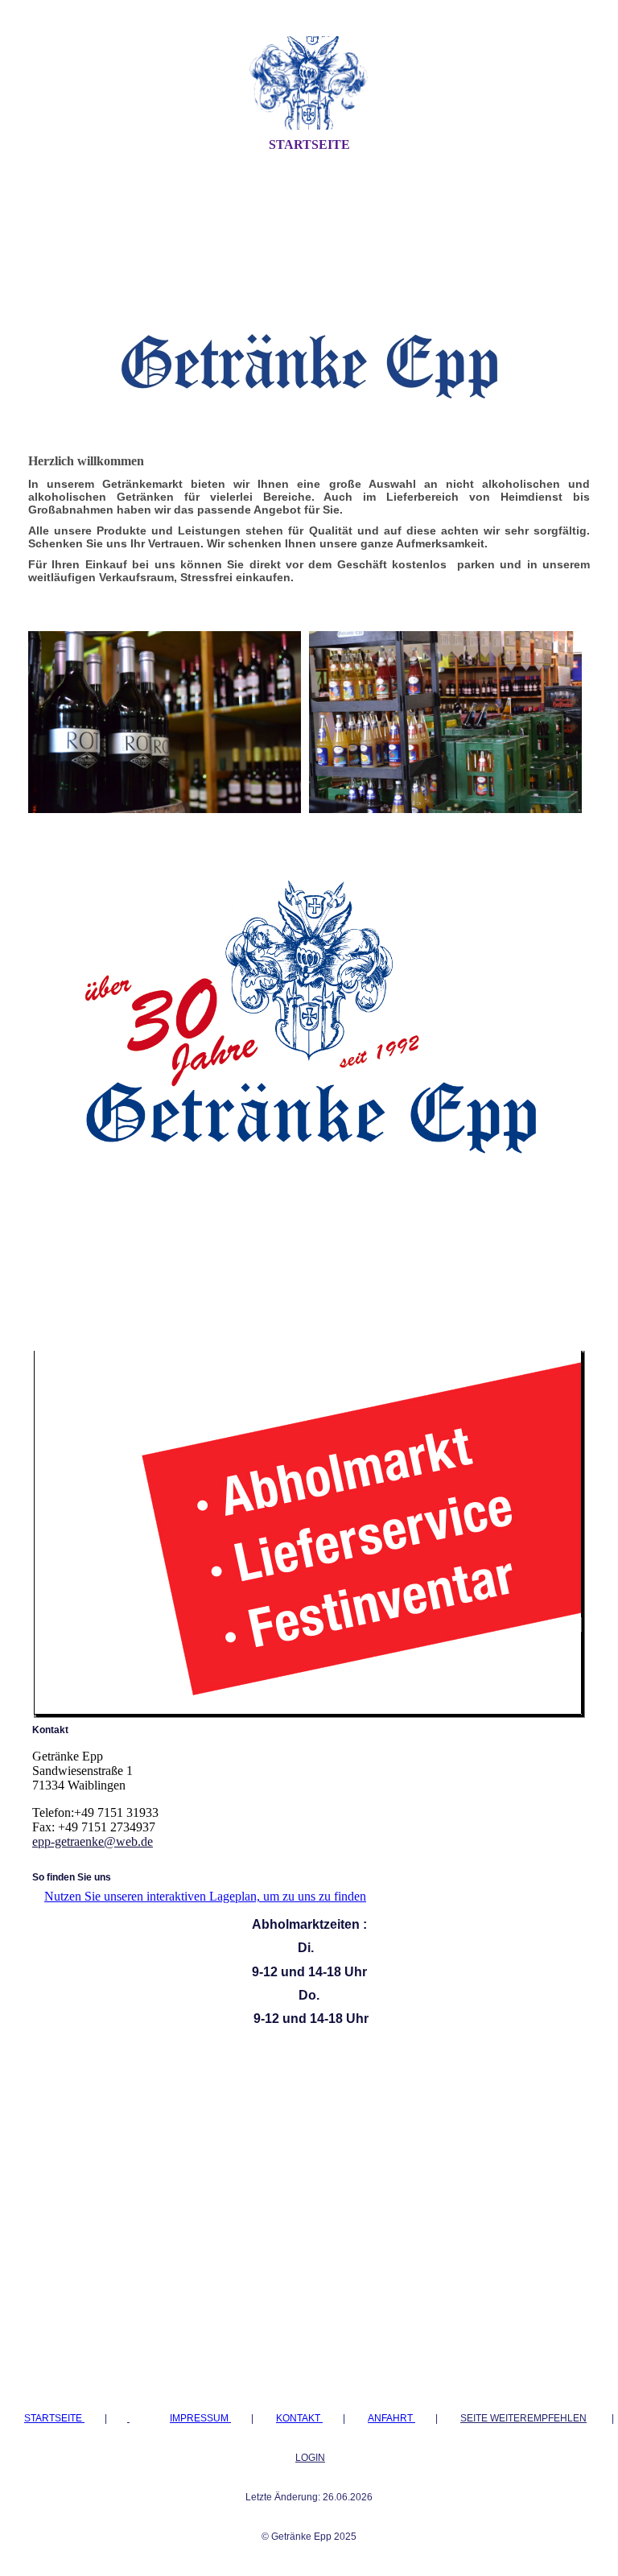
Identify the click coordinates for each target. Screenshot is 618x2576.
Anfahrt (391, 2418)
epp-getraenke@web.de (93, 1841)
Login (310, 2458)
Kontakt (299, 2418)
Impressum (200, 2418)
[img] (309, 83)
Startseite (309, 144)
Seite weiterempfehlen (523, 2418)
